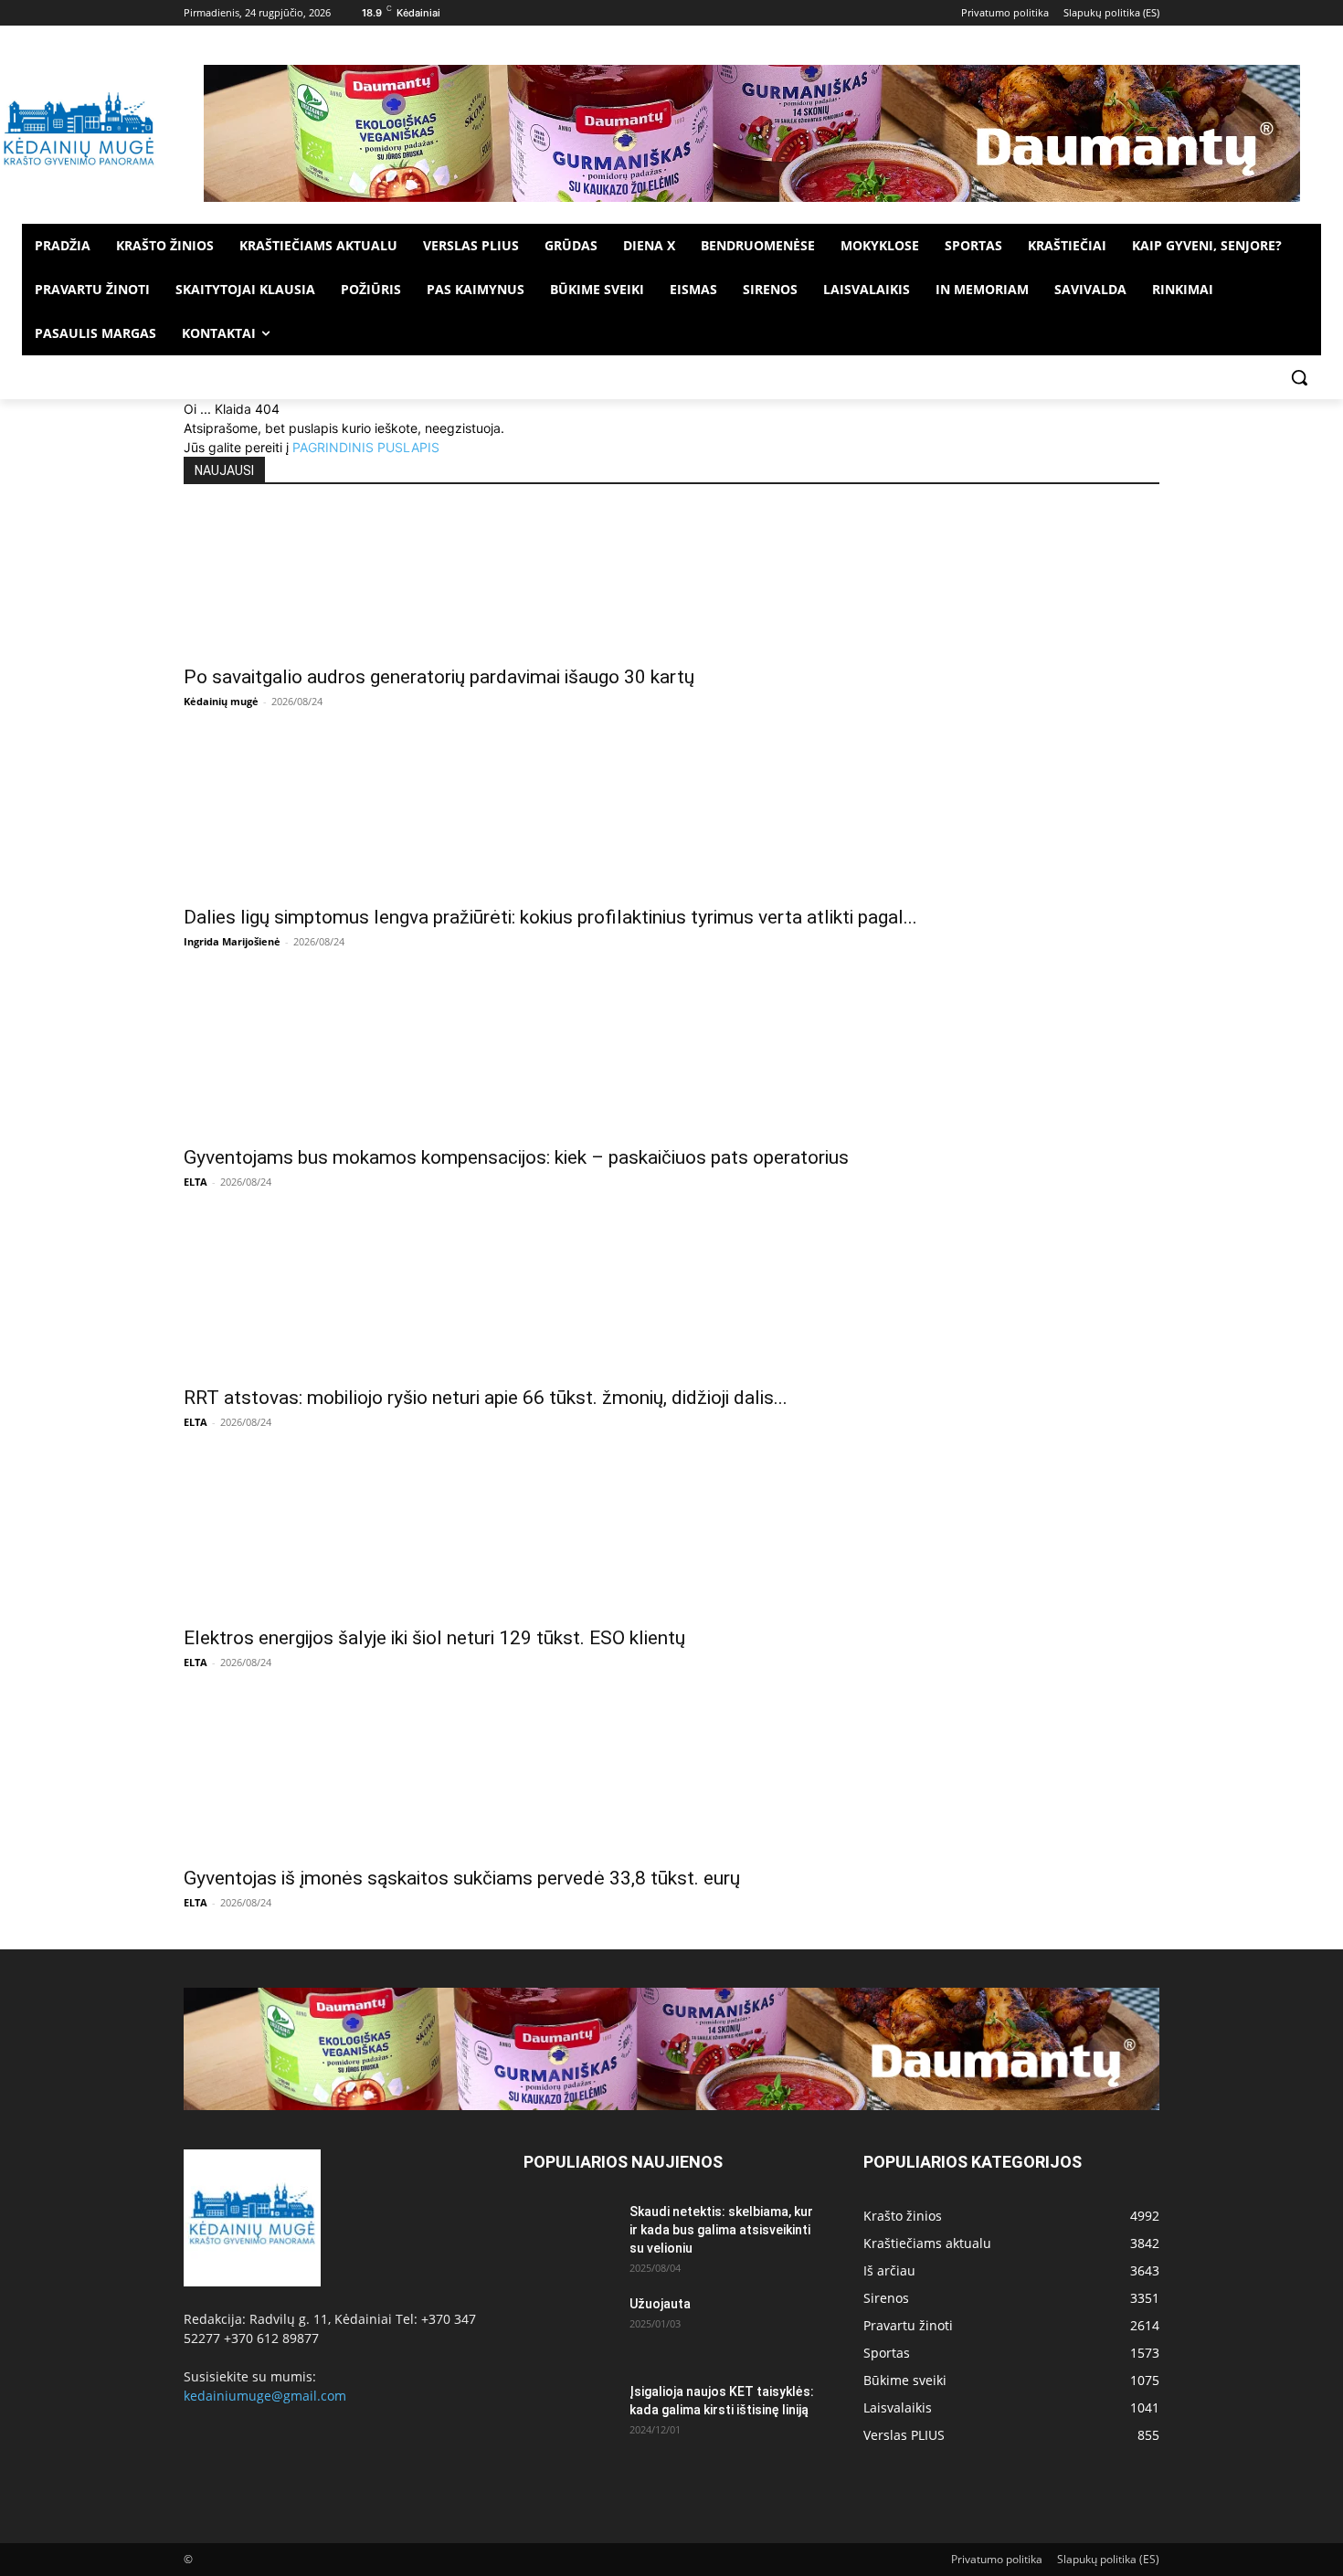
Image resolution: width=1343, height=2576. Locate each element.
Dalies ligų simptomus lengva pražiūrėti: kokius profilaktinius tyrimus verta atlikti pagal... (550, 917)
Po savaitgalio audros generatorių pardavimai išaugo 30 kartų (439, 677)
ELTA (196, 1182)
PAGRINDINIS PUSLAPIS (366, 447)
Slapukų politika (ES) (1108, 2559)
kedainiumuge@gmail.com (265, 2396)
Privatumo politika (997, 2559)
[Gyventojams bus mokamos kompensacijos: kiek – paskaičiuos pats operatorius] (671, 1061)
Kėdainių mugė (221, 701)
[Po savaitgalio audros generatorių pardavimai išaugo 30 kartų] (671, 581)
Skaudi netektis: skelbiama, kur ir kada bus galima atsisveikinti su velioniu (721, 2230)
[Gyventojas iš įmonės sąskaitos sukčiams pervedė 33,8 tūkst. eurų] (671, 1782)
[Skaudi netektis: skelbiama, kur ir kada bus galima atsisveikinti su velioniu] (569, 2234)
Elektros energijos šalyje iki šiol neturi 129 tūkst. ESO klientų (434, 1638)
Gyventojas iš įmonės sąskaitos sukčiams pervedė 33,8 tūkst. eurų (462, 1878)
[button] (1299, 377)
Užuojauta (660, 2304)
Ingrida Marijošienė (232, 941)
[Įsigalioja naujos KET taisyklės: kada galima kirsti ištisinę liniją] (569, 2414)
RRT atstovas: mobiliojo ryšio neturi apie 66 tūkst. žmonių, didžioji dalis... (486, 1398)
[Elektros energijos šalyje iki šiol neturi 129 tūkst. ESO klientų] (671, 1542)
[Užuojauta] (569, 2327)
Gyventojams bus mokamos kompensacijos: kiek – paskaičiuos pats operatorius (516, 1157)
